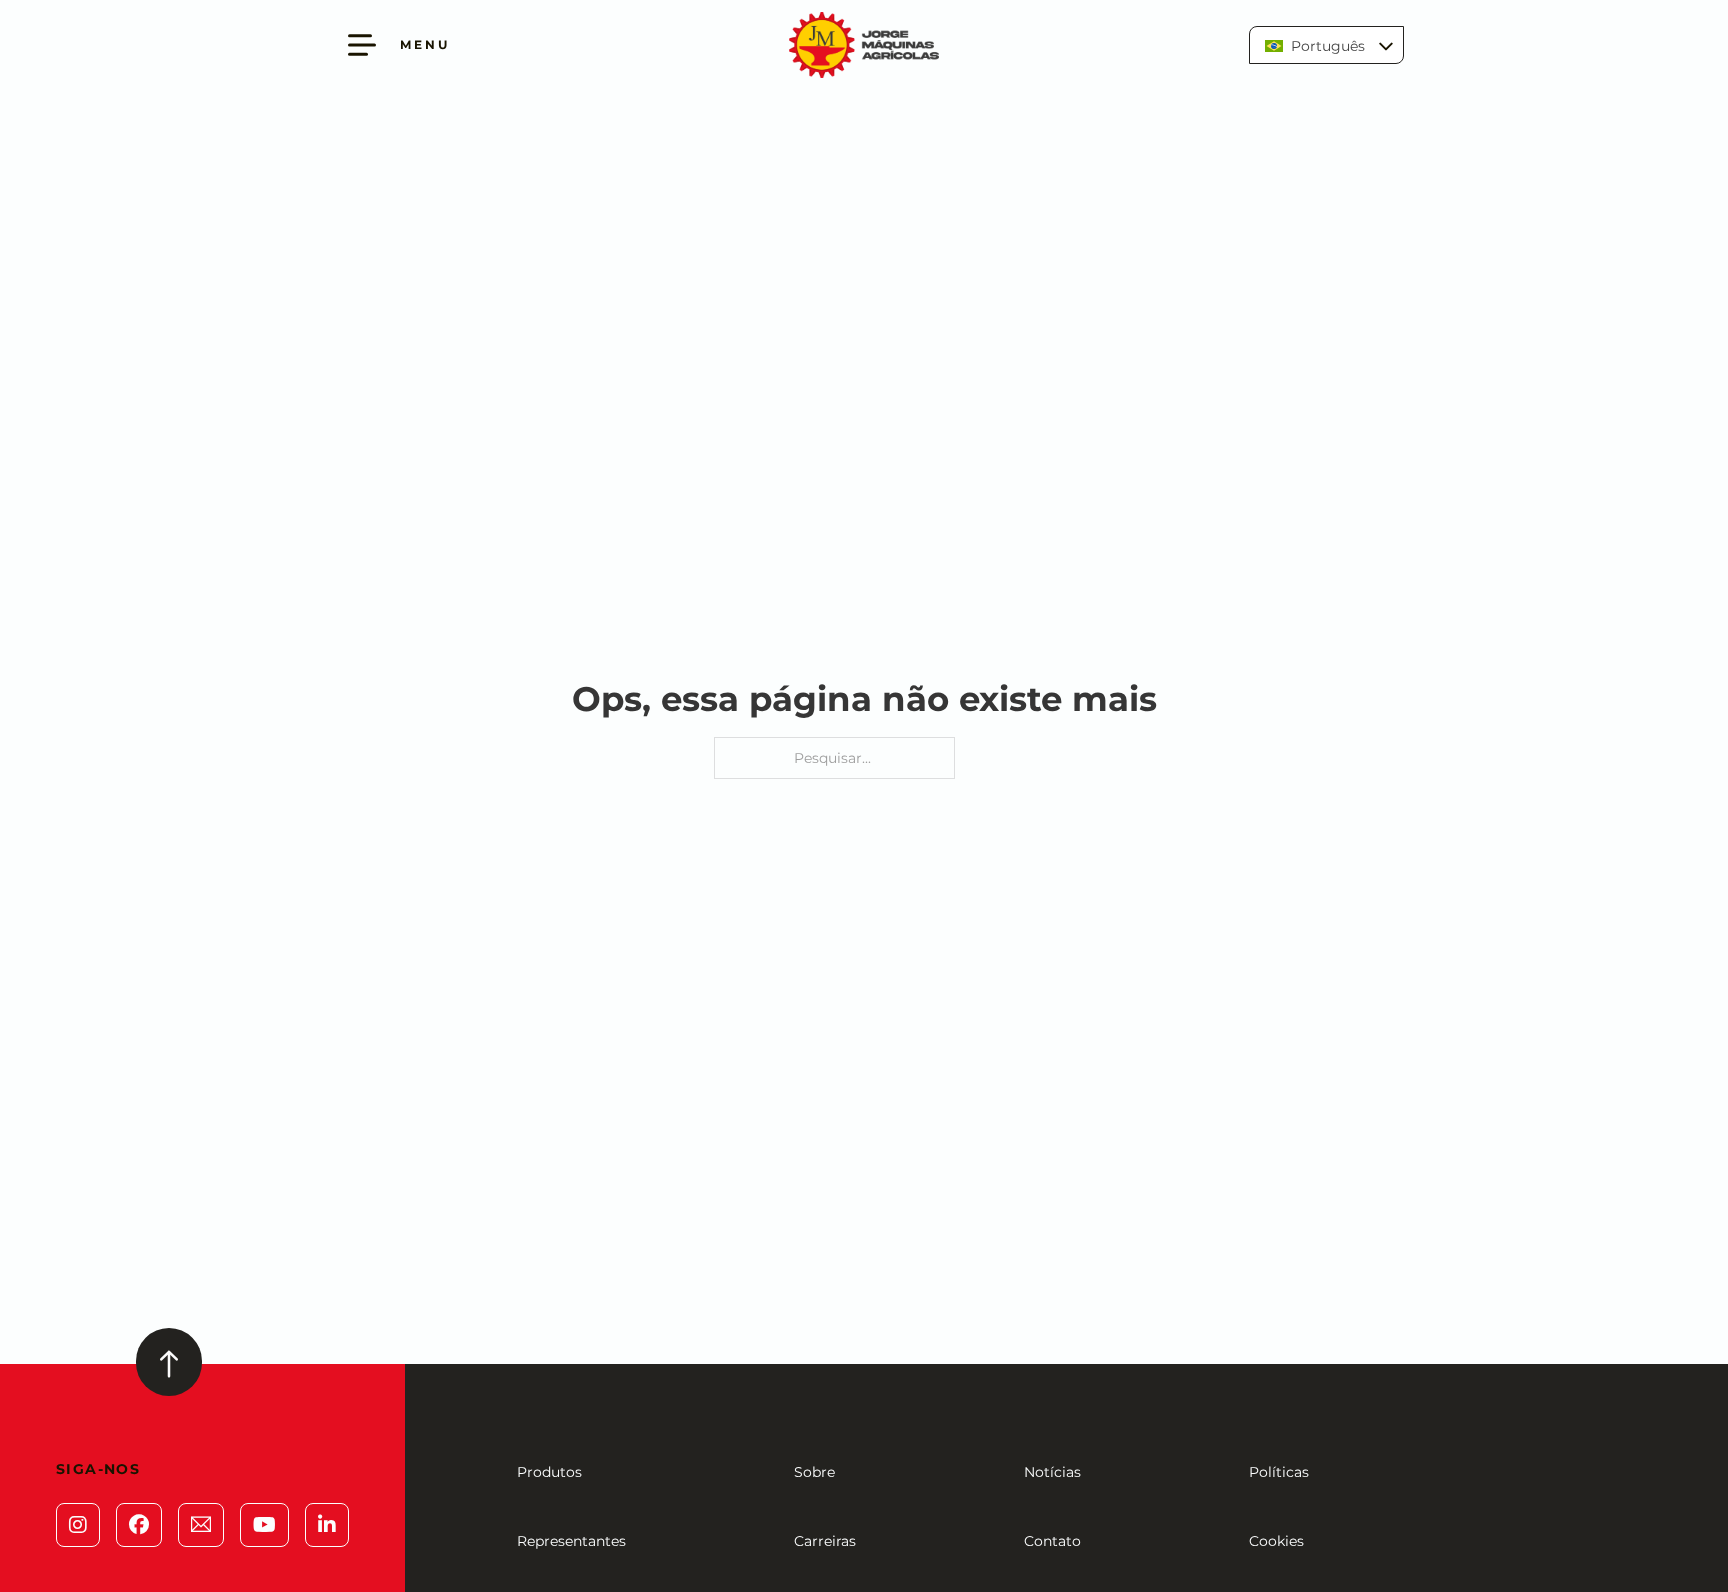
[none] (1326, 44)
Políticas (1279, 1472)
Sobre (814, 1472)
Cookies (1276, 1541)
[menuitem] (1326, 44)
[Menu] (362, 45)
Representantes (571, 1541)
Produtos (549, 1472)
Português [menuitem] (1328, 46)
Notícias (1052, 1472)
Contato (1052, 1541)
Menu (425, 44)
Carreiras (825, 1541)
